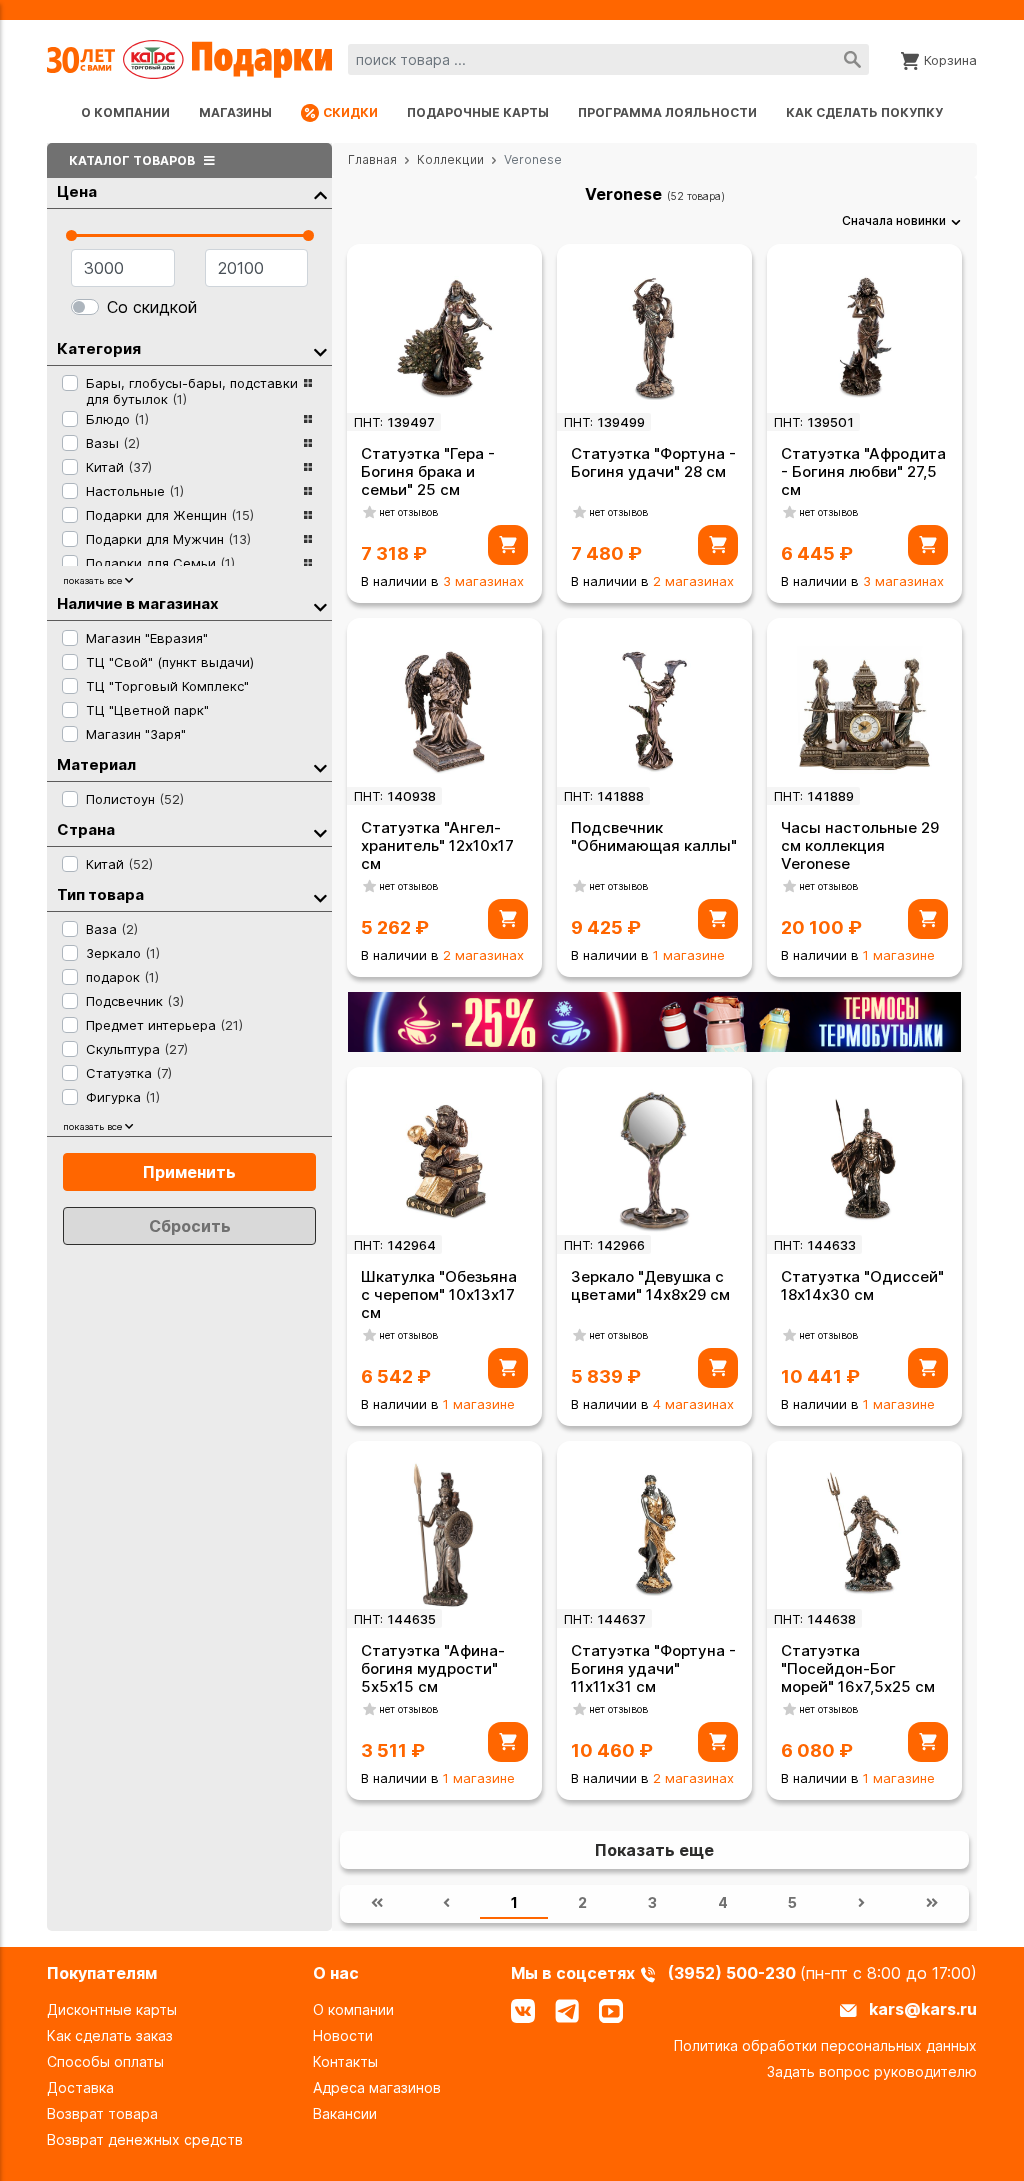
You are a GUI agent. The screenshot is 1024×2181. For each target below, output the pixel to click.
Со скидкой (152, 307)
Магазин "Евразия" (147, 638)
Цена (77, 191)
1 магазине (689, 955)
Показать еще (654, 1850)
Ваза (112, 929)
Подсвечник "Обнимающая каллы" (654, 836)
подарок (122, 977)
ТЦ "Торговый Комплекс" (167, 686)
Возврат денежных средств (145, 2139)
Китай (119, 467)
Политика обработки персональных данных (825, 2045)
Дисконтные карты (112, 2009)
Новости (343, 2035)
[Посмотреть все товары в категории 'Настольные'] (308, 491)
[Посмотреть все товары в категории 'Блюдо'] (308, 419)
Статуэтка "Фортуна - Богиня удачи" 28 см (653, 462)
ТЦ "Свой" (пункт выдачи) (170, 662)
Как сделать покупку (864, 112)
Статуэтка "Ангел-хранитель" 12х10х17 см (437, 845)
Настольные (135, 491)
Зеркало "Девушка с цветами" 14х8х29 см (650, 1285)
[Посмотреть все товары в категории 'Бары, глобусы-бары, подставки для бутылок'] (308, 389)
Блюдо (117, 419)
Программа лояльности (667, 112)
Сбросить (190, 1226)
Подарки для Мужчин (168, 539)
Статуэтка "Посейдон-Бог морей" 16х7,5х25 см (858, 1668)
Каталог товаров (133, 160)
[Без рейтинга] (370, 512)
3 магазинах (483, 581)
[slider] (71, 235)
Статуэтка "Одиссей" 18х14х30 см (862, 1285)
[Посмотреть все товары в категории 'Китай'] (308, 467)
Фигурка (123, 1097)
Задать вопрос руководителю (872, 2071)
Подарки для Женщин (170, 515)
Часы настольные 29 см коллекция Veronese (860, 845)
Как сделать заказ (110, 2035)
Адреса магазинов (377, 2087)
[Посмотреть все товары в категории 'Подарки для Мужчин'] (308, 539)
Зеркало (123, 953)
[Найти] (852, 59)
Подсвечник (135, 1001)
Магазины (235, 112)
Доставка (80, 2087)
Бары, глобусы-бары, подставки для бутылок (192, 391)
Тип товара (100, 894)
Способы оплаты (105, 2061)
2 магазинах (693, 581)
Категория (99, 348)
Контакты (345, 2061)
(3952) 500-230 (734, 1973)
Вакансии (345, 2113)
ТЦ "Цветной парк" (147, 710)
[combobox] (608, 59)
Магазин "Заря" (136, 734)
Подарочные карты (478, 112)
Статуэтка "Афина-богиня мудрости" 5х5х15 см (433, 1668)
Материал (96, 764)
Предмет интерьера (164, 1025)
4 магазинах (693, 1404)
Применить (189, 1172)
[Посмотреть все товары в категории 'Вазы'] (308, 443)
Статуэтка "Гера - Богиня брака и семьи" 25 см (428, 471)
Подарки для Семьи (160, 563)
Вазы (113, 443)
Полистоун (135, 799)
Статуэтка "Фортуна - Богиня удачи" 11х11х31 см (653, 1668)
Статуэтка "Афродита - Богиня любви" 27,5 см (863, 471)
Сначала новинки (894, 220)
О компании (125, 112)
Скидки (350, 112)
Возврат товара (102, 2113)
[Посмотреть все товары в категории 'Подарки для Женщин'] (308, 515)
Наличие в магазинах (138, 603)
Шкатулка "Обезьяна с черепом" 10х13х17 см (439, 1294)
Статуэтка (129, 1073)
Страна (86, 829)
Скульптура (137, 1049)
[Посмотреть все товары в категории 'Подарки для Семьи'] (308, 563)
